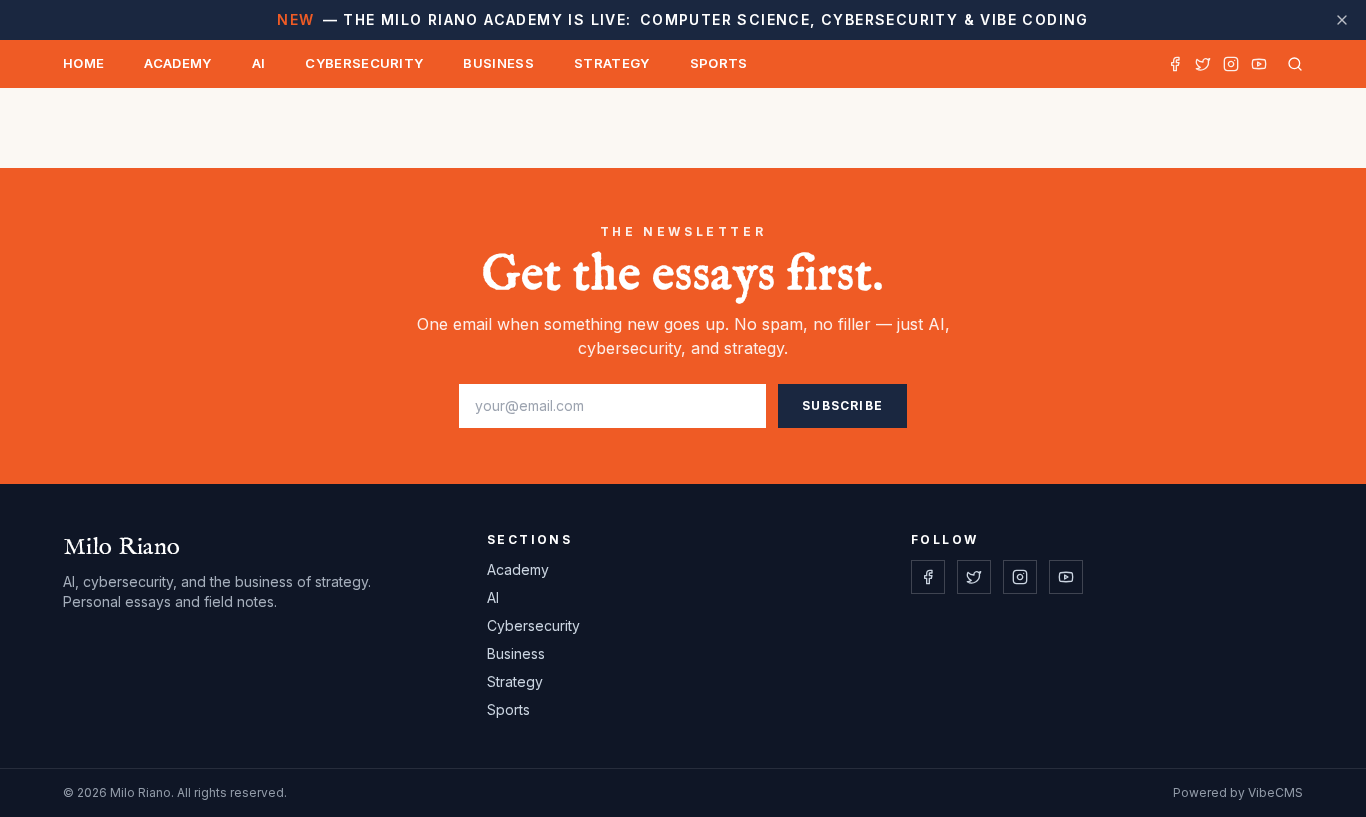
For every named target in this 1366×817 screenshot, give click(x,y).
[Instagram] (1231, 64)
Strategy (612, 63)
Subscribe (842, 405)
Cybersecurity (364, 63)
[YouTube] (1259, 64)
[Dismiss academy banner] (1342, 20)
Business (498, 63)
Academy (177, 63)
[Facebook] (1175, 64)
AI (259, 63)
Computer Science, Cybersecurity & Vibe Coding (682, 19)
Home (83, 63)
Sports (719, 63)
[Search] (1291, 64)
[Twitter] (1203, 64)
